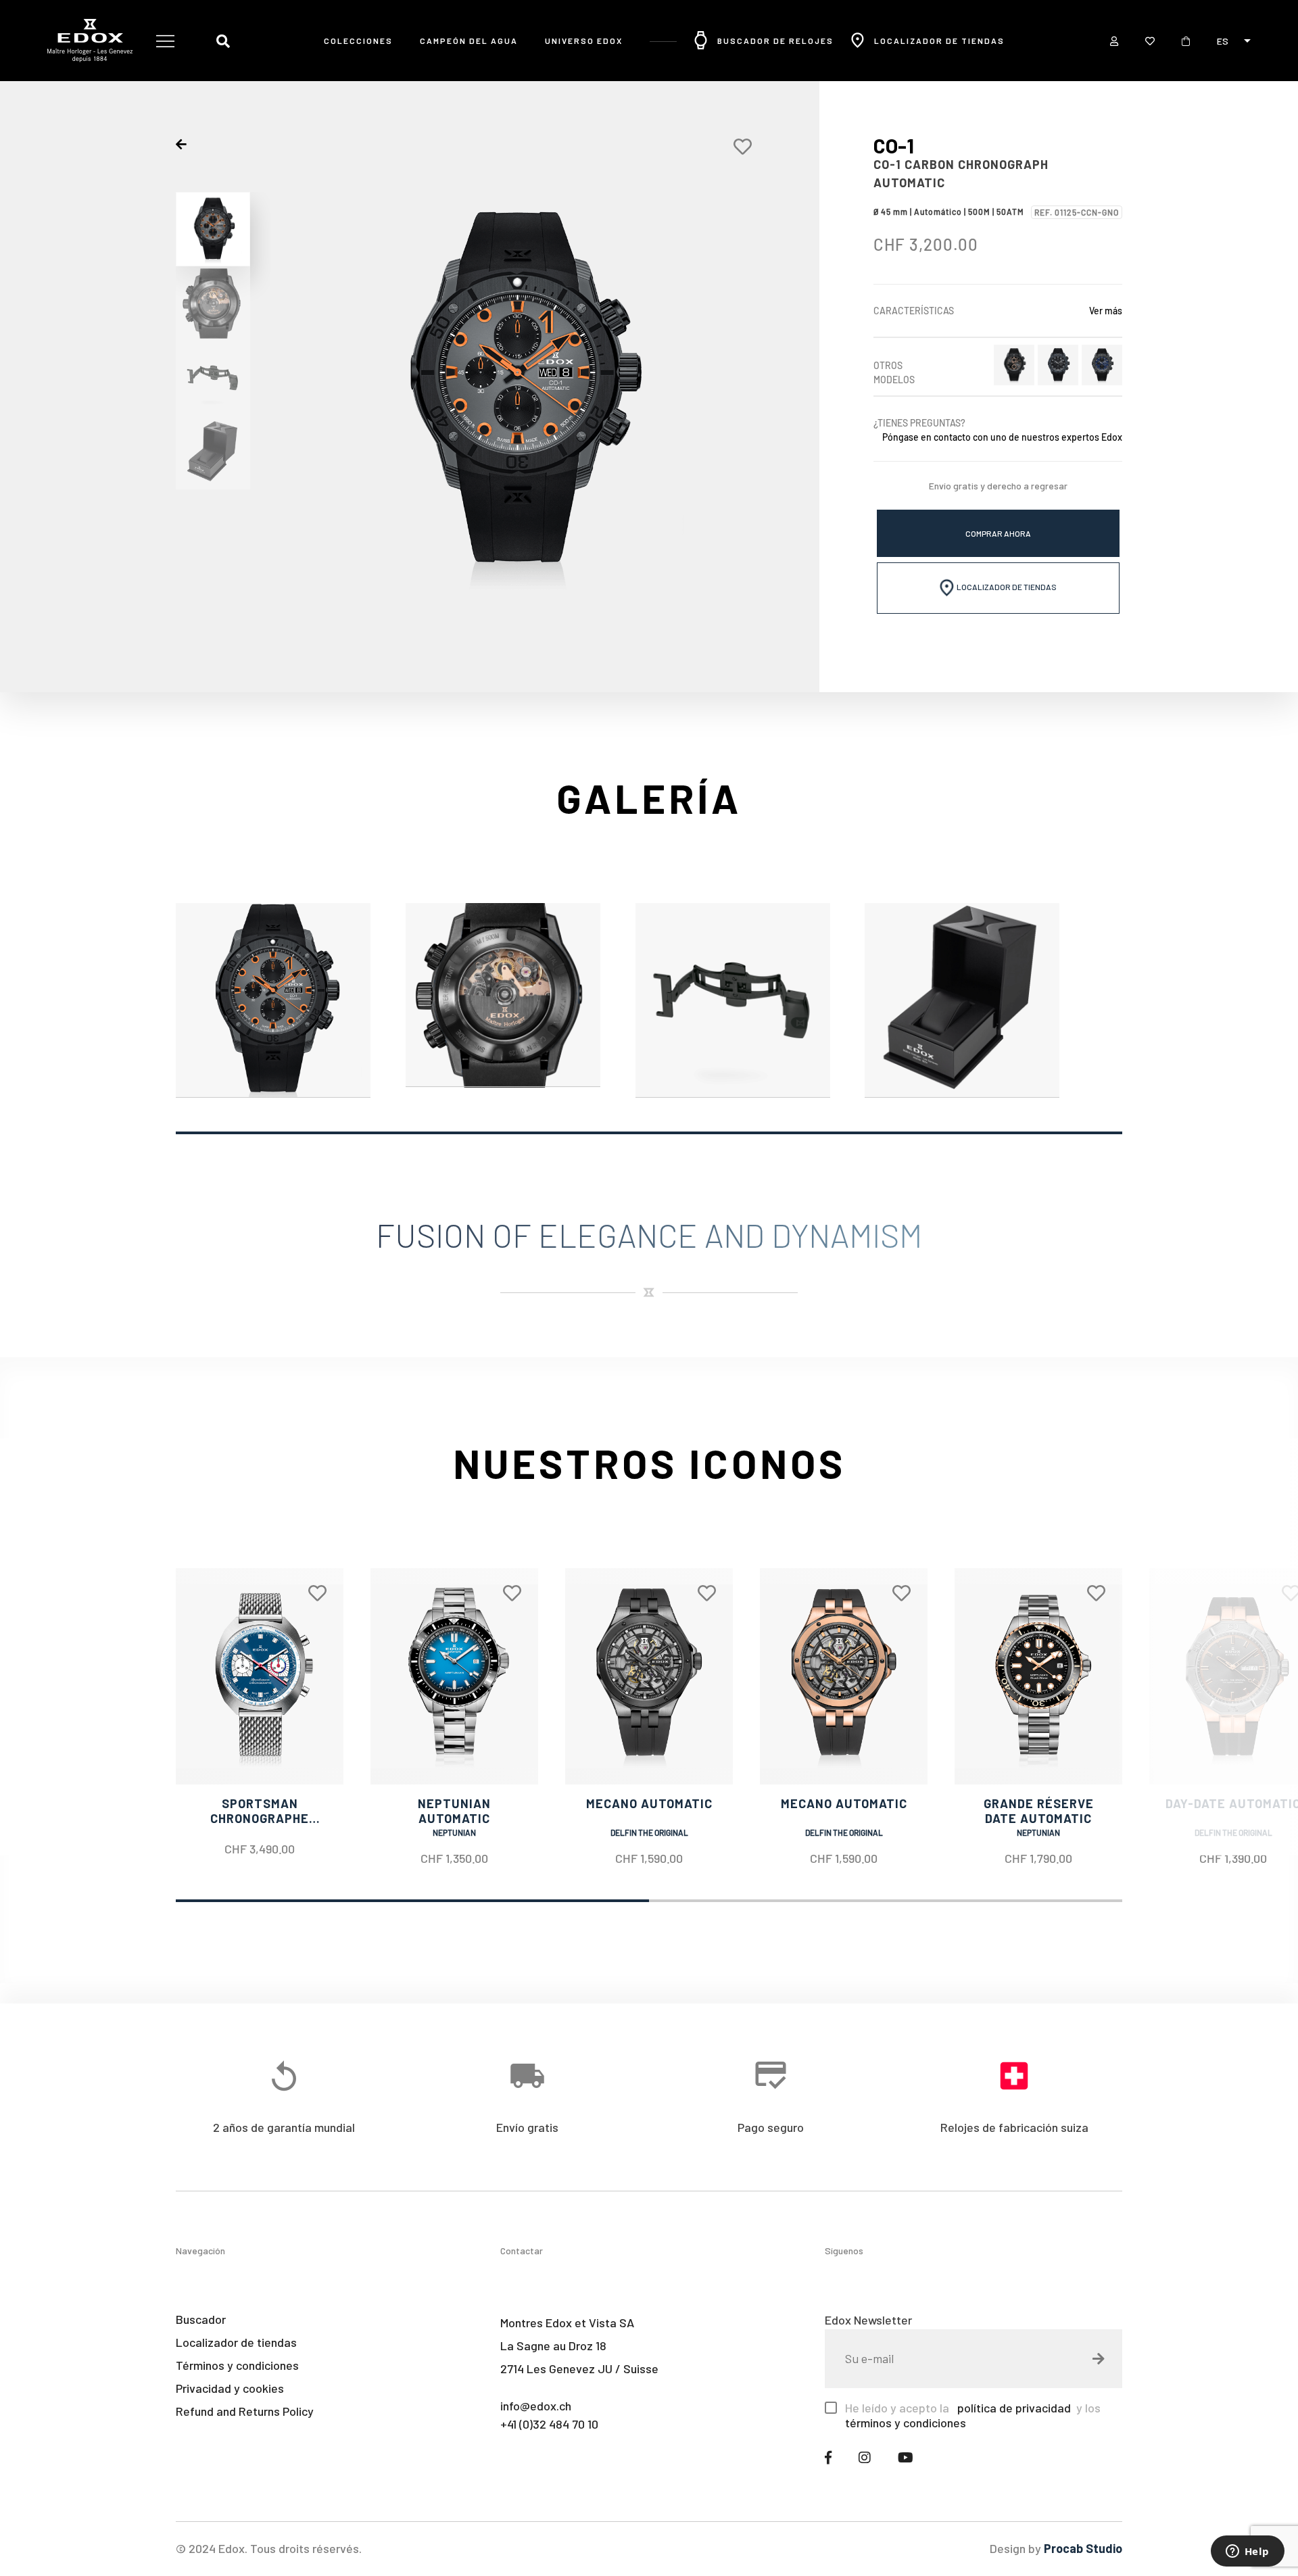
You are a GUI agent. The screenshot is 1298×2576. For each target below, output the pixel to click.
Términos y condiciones (237, 2365)
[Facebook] (828, 2457)
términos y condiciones (906, 2423)
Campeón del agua (469, 41)
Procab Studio (1083, 2548)
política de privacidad (1013, 2408)
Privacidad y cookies (230, 2388)
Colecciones (358, 41)
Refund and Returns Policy (245, 2411)
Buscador (201, 2319)
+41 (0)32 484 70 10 (549, 2424)
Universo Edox (584, 41)
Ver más (1106, 311)
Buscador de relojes (775, 41)
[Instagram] (865, 2457)
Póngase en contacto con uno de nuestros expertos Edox (1002, 437)
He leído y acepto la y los (973, 2415)
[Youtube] (906, 2457)
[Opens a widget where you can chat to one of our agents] (1247, 2552)
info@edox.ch (536, 2406)
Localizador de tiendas (939, 41)
